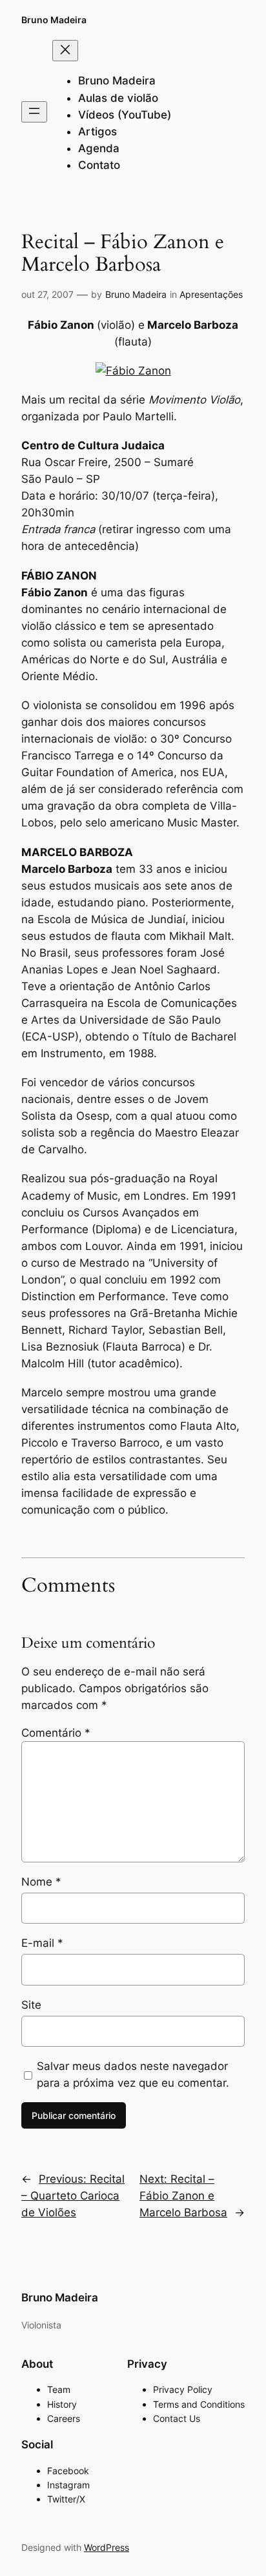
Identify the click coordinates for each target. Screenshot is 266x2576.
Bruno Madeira (54, 20)
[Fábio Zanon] (133, 371)
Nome (41, 1882)
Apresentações (211, 294)
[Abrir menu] (34, 112)
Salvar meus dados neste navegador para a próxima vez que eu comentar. (133, 2074)
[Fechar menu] (65, 51)
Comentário (56, 1733)
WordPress (107, 2547)
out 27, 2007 (47, 294)
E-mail (42, 1943)
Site (31, 2005)
